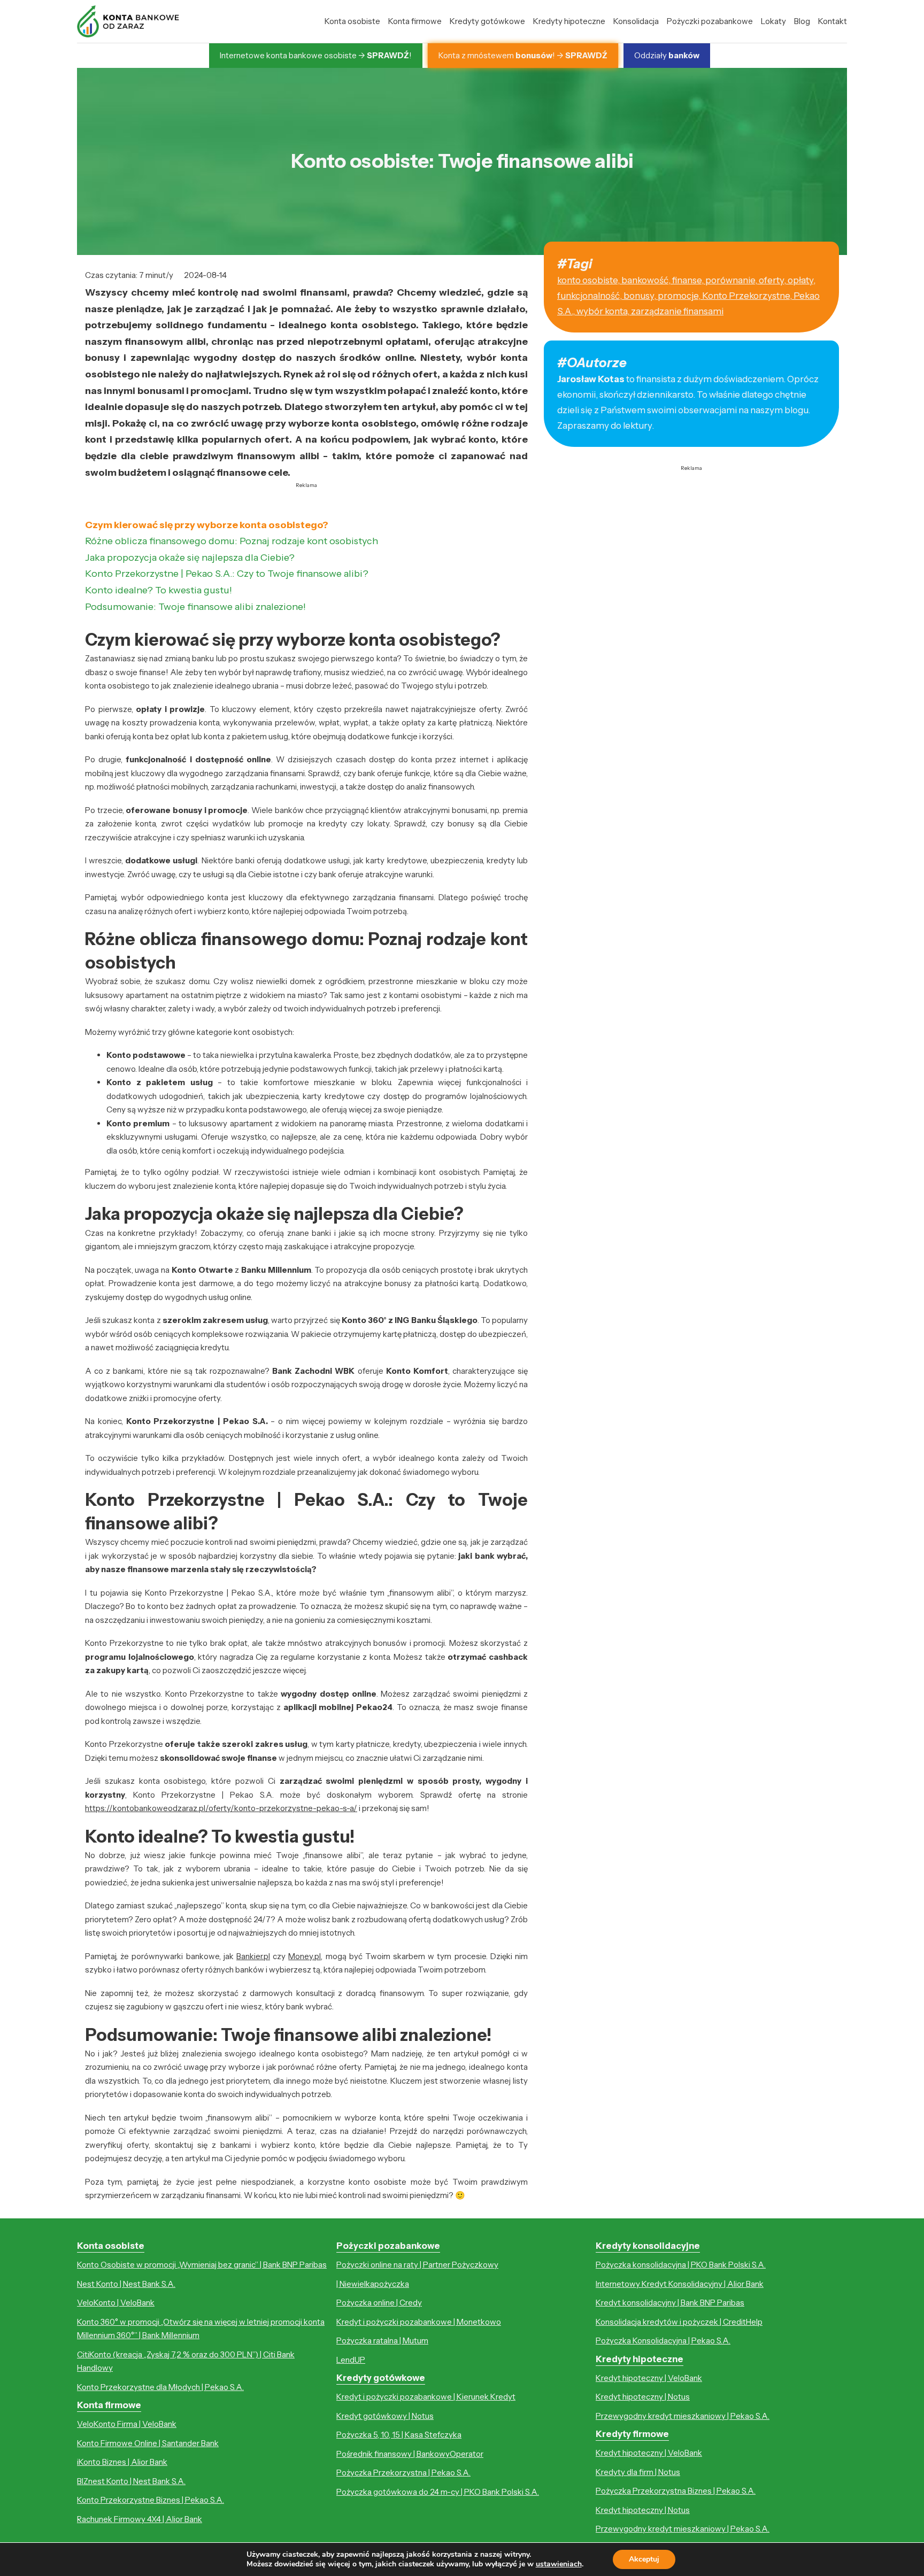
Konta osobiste (352, 21)
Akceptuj (644, 2559)
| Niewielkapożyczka (373, 2284)
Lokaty (773, 21)
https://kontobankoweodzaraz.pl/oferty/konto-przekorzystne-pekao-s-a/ (221, 1808)
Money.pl (305, 1956)
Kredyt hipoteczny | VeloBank (649, 2378)
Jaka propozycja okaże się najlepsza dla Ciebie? (190, 558)
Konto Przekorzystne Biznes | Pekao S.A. (151, 2500)
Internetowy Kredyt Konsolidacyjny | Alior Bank (680, 2284)
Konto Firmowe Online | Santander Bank (148, 2443)
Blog (802, 21)
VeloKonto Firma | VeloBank (127, 2424)
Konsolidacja (636, 21)
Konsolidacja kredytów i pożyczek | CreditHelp (679, 2322)
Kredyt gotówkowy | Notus (385, 2416)
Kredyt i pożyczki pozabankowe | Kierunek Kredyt (426, 2397)
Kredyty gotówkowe (487, 21)
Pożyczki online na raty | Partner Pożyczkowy (417, 2265)
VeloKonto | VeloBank (116, 2303)
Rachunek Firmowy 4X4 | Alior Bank (140, 2519)
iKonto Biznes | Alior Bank (122, 2462)
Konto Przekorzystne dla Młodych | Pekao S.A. (160, 2387)
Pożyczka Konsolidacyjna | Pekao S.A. (663, 2341)
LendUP (351, 2360)
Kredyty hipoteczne (569, 21)
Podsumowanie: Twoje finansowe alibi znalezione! (195, 607)
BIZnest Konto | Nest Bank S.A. (131, 2481)
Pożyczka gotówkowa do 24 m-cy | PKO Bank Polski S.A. (438, 2492)
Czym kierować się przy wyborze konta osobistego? (207, 525)
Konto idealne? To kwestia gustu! (159, 590)
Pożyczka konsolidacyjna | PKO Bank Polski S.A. (681, 2265)
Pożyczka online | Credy (379, 2303)
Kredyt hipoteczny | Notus (643, 2397)
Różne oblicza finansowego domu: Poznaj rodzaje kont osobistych (232, 541)
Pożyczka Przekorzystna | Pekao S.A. (403, 2473)
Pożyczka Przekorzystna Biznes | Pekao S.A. (676, 2491)
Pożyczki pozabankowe (710, 21)
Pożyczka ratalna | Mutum (382, 2341)
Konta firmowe (415, 21)
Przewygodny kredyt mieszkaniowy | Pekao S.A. (683, 2416)
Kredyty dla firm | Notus (638, 2472)
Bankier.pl (253, 1956)
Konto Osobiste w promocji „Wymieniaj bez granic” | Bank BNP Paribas (202, 2265)
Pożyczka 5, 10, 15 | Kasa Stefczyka (399, 2435)
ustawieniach (559, 2564)
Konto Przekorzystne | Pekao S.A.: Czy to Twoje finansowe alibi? (227, 574)
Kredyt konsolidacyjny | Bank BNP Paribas (670, 2303)
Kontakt (833, 21)
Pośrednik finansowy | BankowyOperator (410, 2454)
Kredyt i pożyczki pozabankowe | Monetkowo (419, 2322)
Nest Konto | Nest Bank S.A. (126, 2284)
